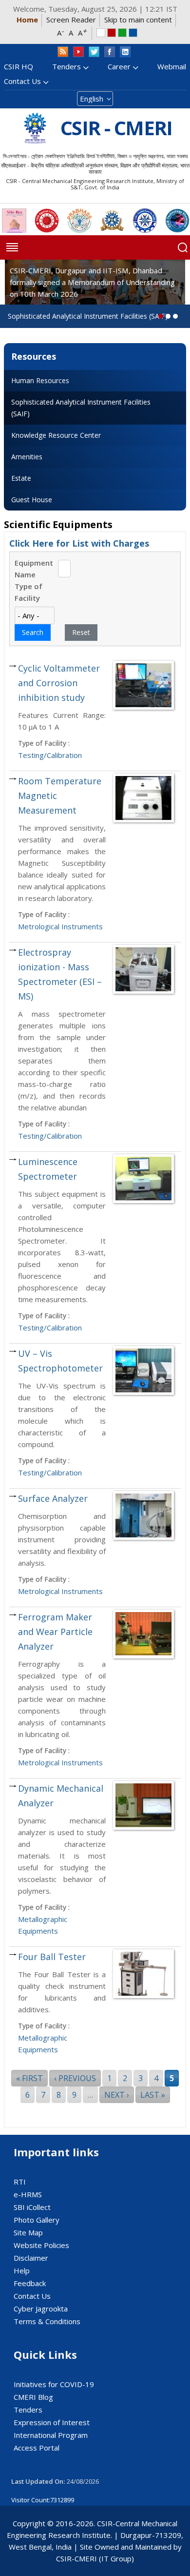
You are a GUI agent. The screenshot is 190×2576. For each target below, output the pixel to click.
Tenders (66, 66)
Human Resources (40, 380)
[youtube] (78, 52)
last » (153, 2095)
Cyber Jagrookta (41, 2309)
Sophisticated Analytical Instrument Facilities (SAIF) (81, 408)
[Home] (35, 128)
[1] (168, 316)
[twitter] (94, 52)
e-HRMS (28, 2194)
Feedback (30, 2283)
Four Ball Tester (52, 1957)
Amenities (27, 457)
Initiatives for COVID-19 (54, 2384)
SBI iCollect (32, 2207)
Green (122, 33)
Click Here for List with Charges (79, 543)
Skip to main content (138, 20)
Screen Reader (71, 20)
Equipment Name (34, 569)
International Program (51, 2435)
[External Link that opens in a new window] (14, 221)
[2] (175, 316)
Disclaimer (31, 2258)
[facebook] (110, 52)
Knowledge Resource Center (56, 435)
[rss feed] (63, 52)
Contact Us (22, 81)
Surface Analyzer (53, 1498)
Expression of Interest (52, 2422)
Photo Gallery (37, 2220)
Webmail (172, 66)
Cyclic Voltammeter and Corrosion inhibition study (59, 683)
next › (117, 2095)
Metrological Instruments (60, 926)
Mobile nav (12, 247)
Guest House (32, 500)
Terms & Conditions (47, 2321)
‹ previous (75, 2078)
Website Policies (41, 2245)
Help (22, 2270)
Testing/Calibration (50, 755)
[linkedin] (125, 52)
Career (119, 66)
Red (112, 33)
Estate (21, 478)
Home (27, 20)
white (101, 33)
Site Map (28, 2232)
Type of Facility (28, 592)
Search (183, 247)
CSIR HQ (19, 66)
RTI (20, 2182)
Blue (133, 33)
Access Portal (37, 2448)
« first (29, 2078)
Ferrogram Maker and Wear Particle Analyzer (55, 1632)
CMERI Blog (33, 2397)
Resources (34, 356)
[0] (161, 316)
